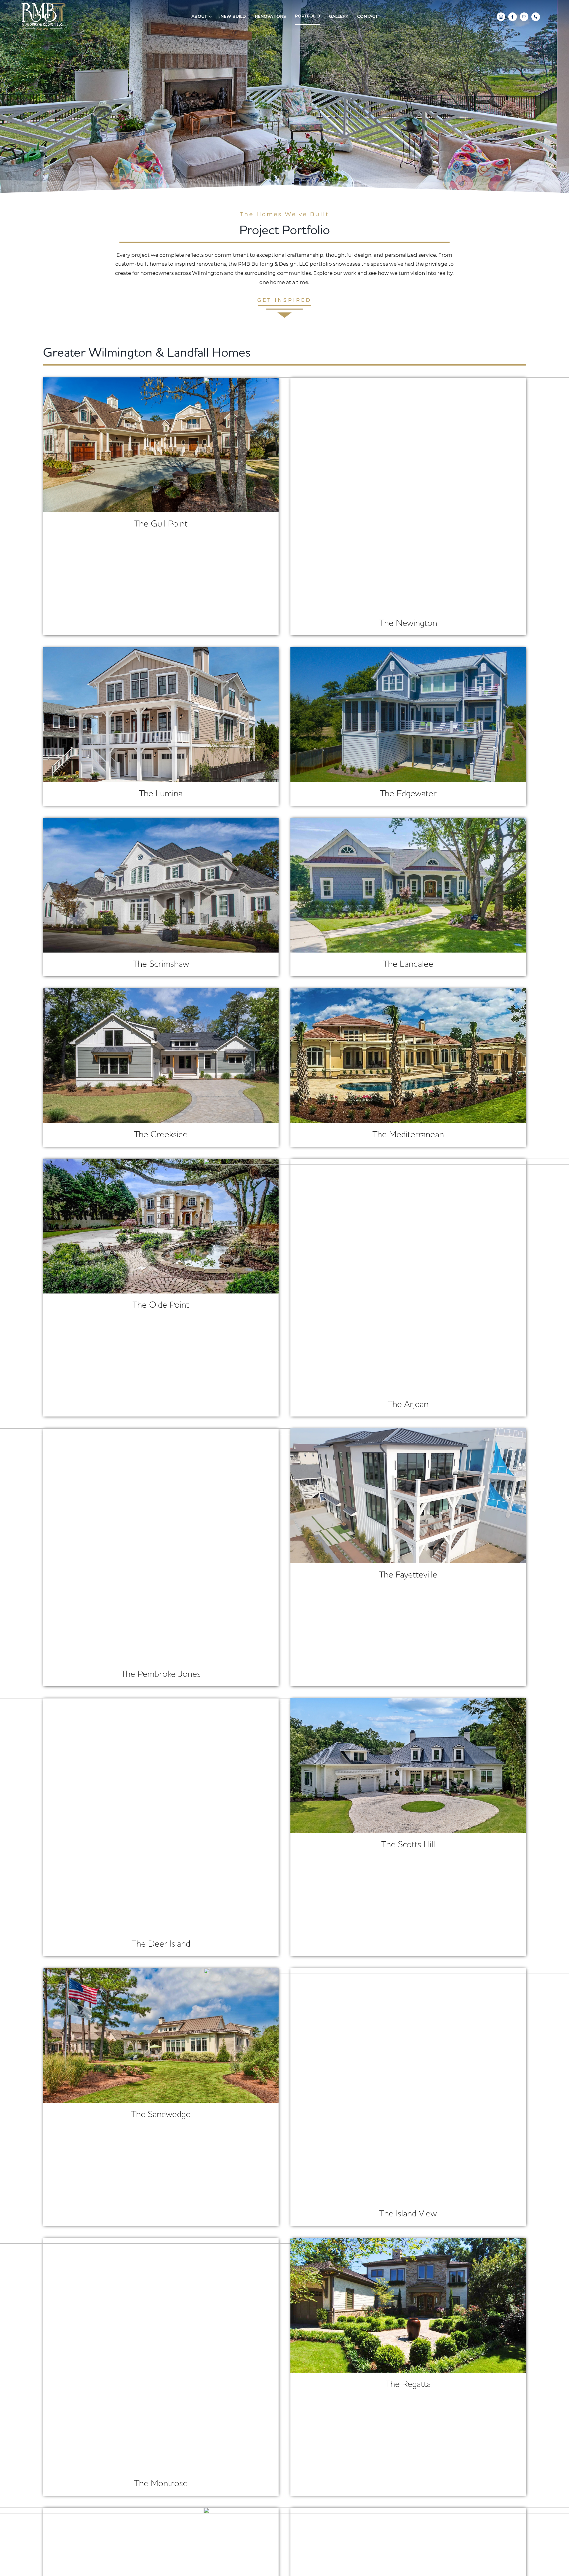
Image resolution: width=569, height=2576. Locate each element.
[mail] (524, 17)
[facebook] (513, 17)
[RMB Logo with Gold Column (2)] (44, 5)
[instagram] (501, 17)
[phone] (536, 17)
